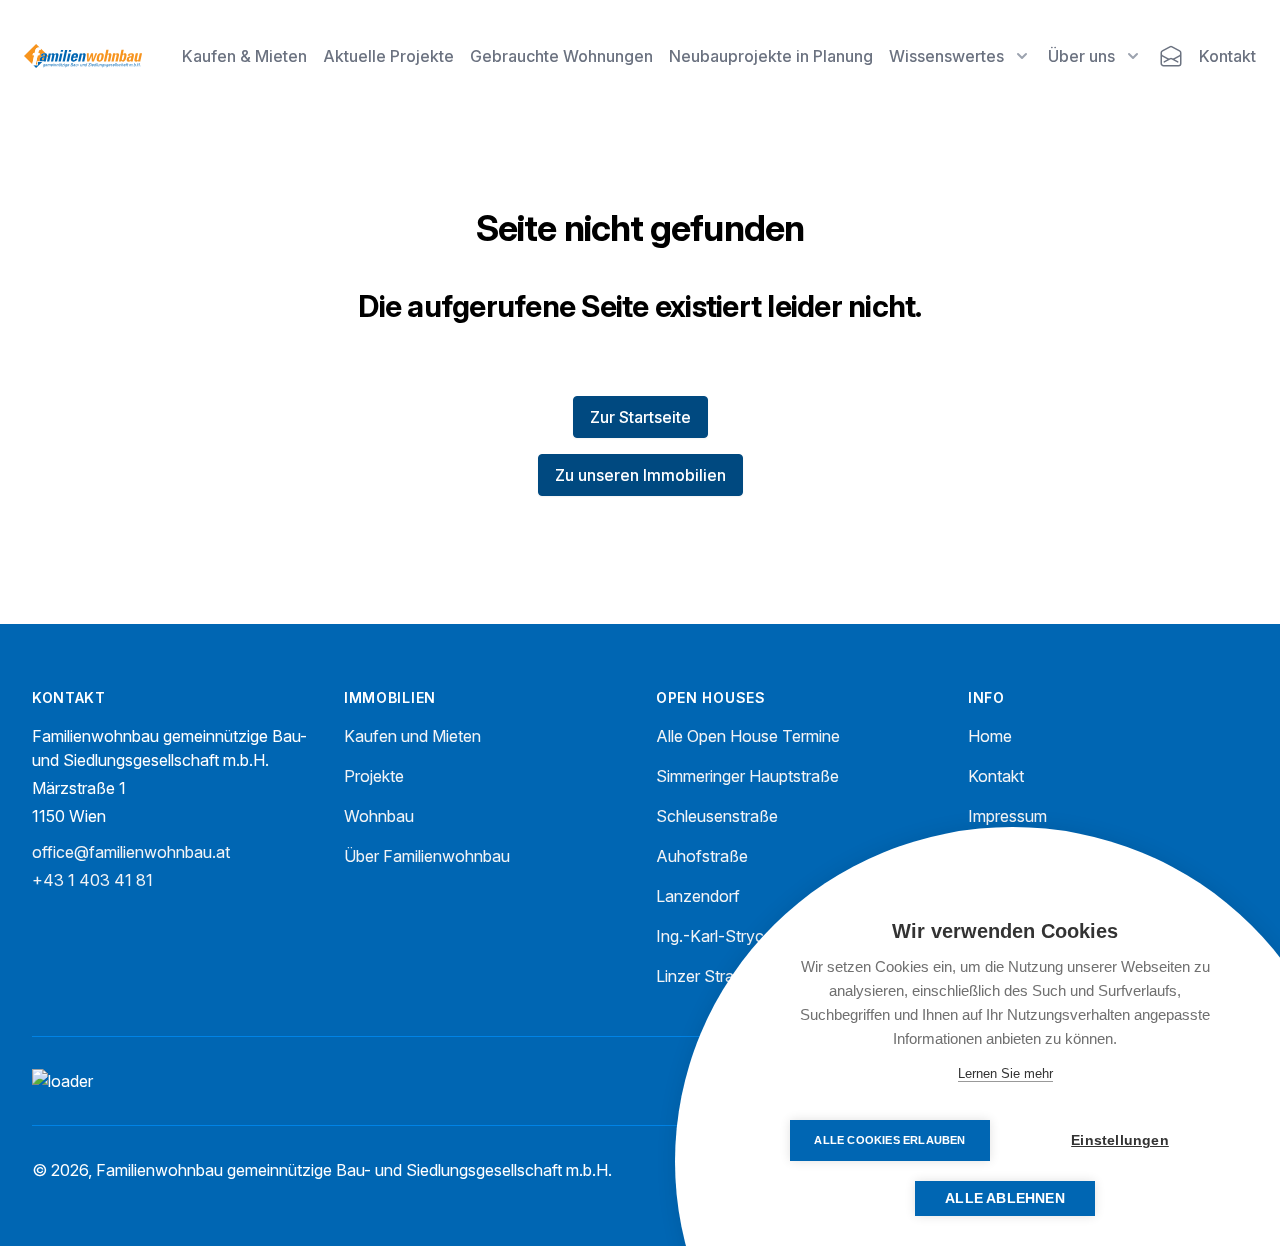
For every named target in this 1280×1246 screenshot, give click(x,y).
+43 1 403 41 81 (92, 880)
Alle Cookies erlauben (889, 1140)
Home (990, 736)
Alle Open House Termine (748, 736)
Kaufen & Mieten (244, 56)
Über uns (1081, 56)
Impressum (1007, 816)
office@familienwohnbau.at (131, 852)
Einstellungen (1120, 1140)
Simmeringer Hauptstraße (747, 776)
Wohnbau (379, 816)
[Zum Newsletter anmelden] (1171, 56)
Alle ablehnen (1005, 1198)
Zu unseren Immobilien (640, 475)
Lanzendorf (698, 896)
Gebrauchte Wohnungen (561, 56)
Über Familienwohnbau (427, 856)
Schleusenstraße (717, 816)
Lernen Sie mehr (1005, 1073)
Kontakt (1227, 56)
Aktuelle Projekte (388, 56)
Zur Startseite (640, 417)
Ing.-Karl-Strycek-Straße (746, 936)
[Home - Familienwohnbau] (83, 56)
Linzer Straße (704, 976)
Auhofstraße (702, 856)
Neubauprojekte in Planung (771, 56)
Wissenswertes (946, 56)
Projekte (374, 776)
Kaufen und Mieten (412, 736)
